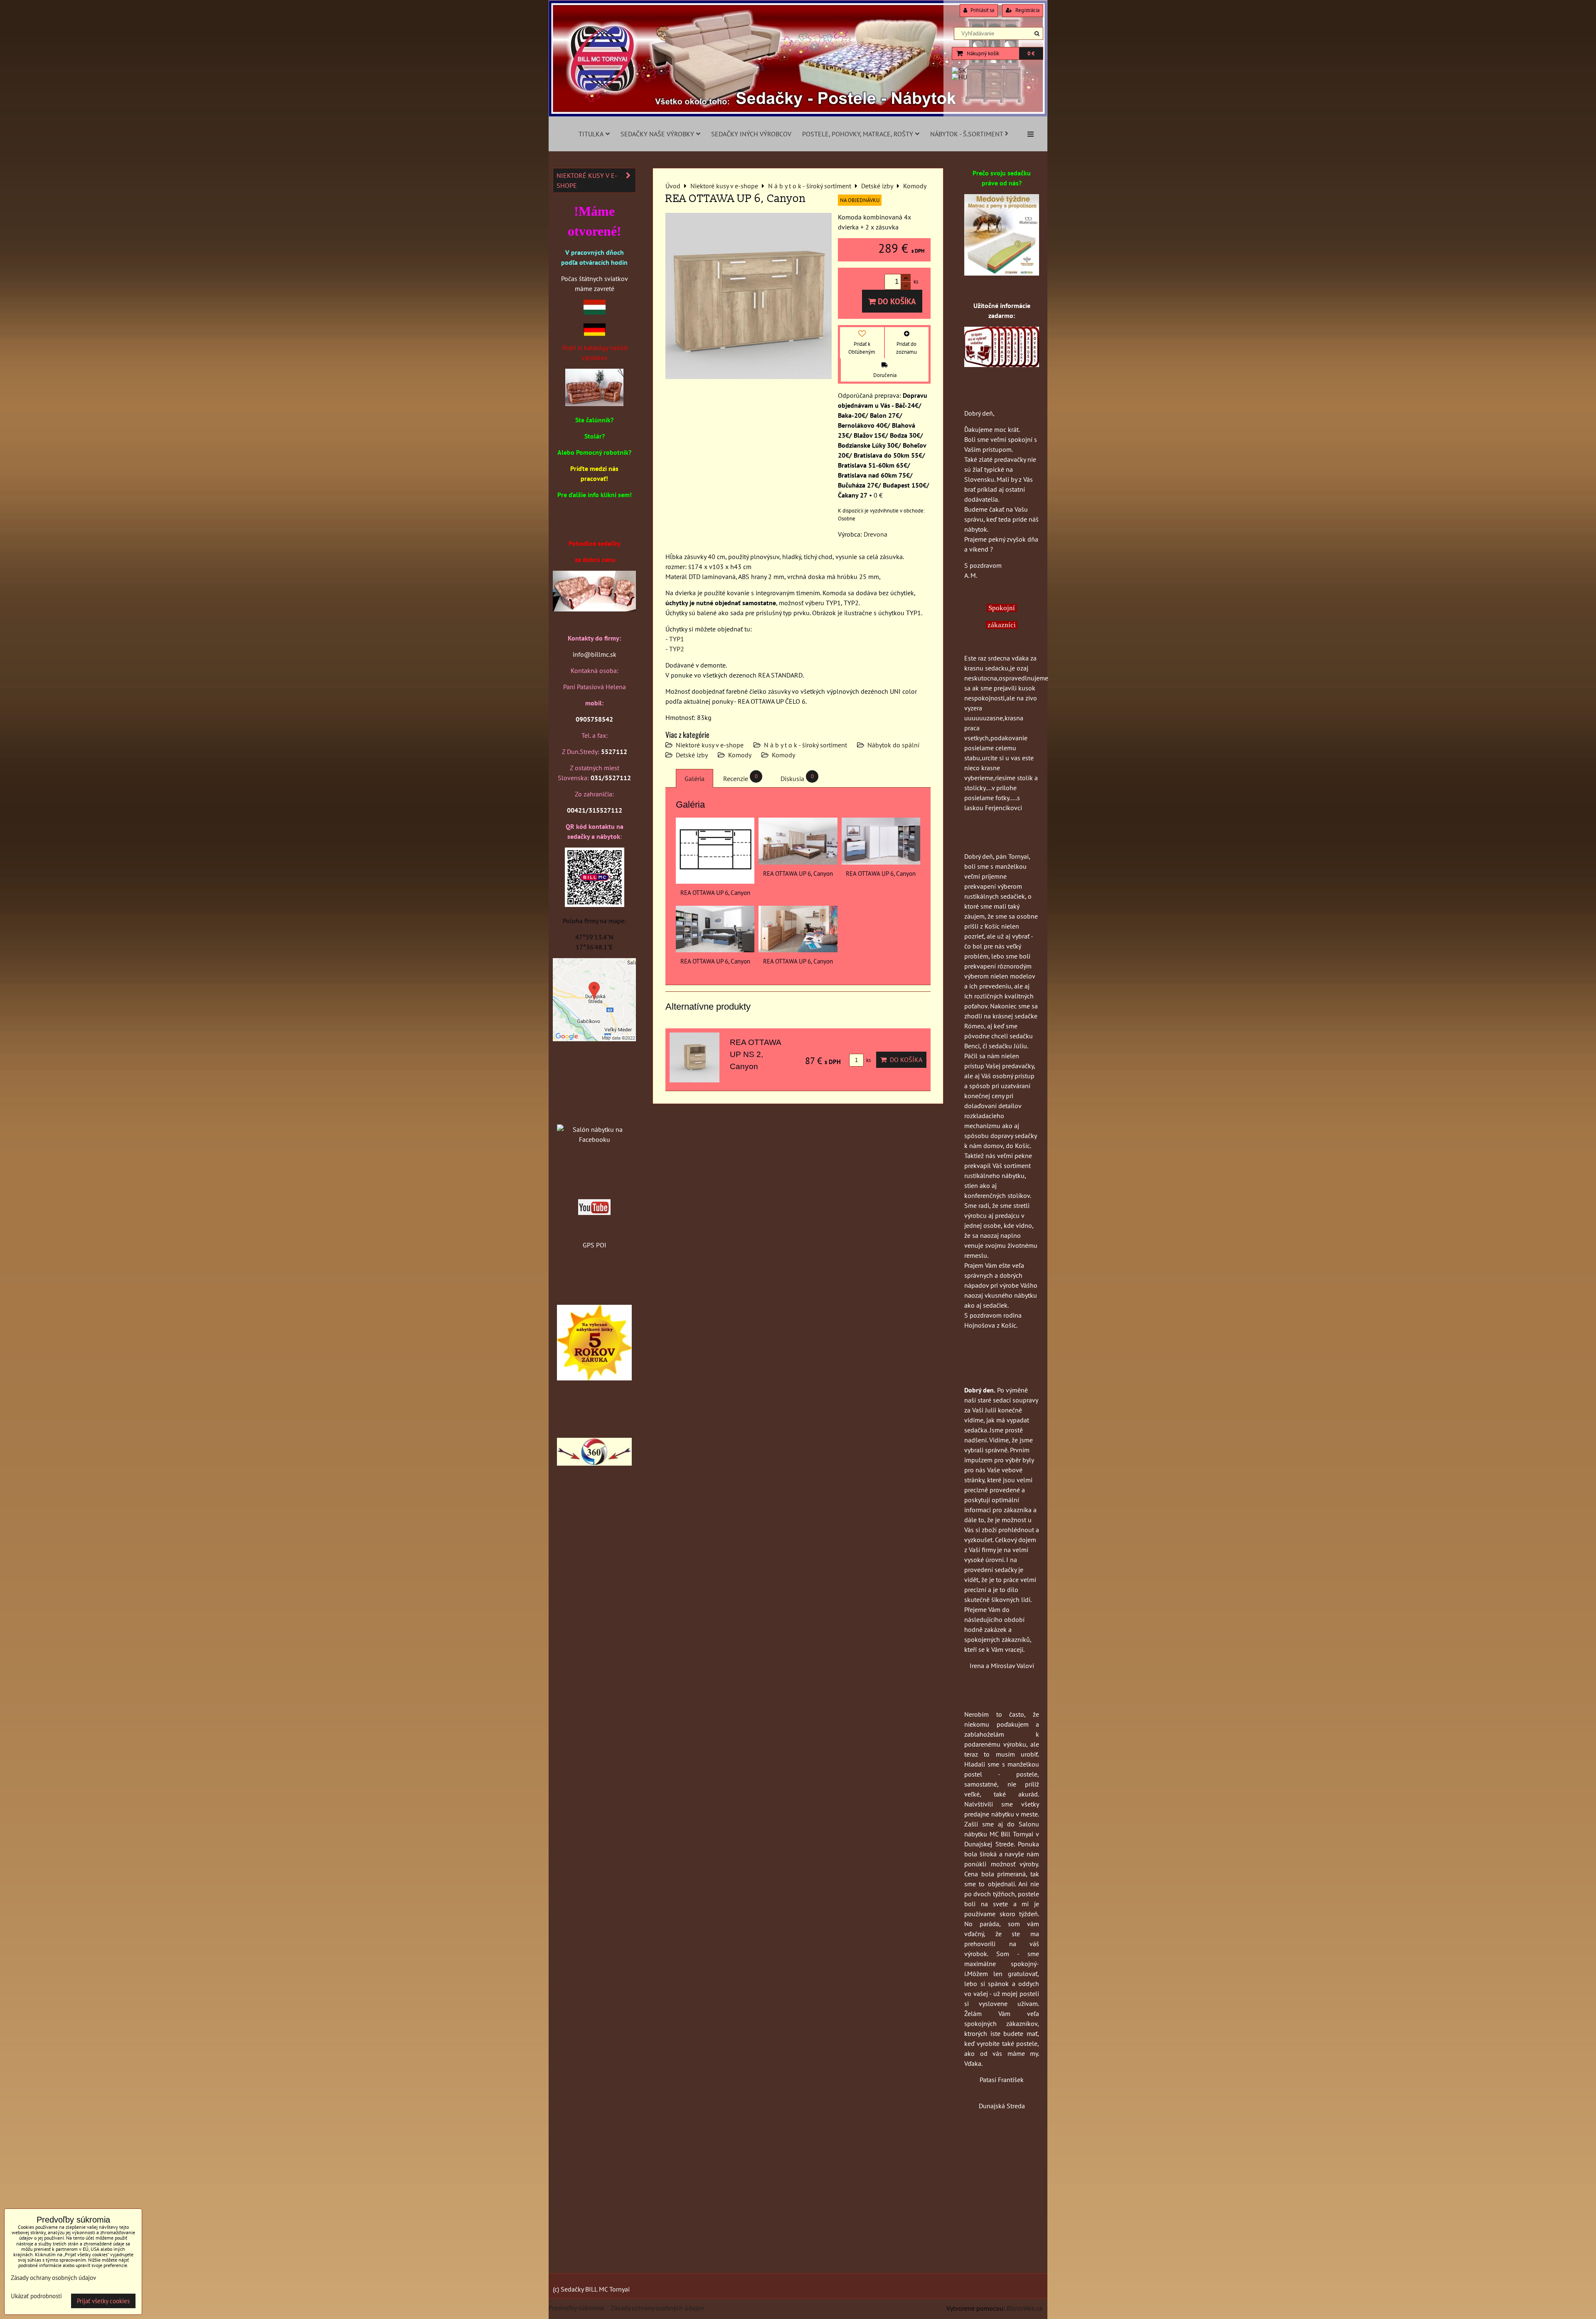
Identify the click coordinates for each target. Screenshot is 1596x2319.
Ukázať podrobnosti (36, 2296)
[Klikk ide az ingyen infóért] (1002, 365)
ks (868, 1060)
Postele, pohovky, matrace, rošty (858, 134)
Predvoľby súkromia (576, 2308)
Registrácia (1027, 10)
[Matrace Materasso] (1002, 273)
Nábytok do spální (893, 745)
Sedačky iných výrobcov (751, 134)
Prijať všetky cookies (103, 2301)
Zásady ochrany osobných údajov (657, 2308)
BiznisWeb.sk (1025, 2308)
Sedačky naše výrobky (657, 134)
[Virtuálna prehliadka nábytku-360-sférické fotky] (594, 1463)
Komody (740, 755)
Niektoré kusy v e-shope (710, 745)
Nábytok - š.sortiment (967, 134)
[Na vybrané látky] (594, 1378)
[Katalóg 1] (594, 404)
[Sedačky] (594, 1113)
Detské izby (692, 755)
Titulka (591, 134)
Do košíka (896, 301)
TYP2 (677, 649)
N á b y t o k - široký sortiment (805, 745)
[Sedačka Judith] (594, 615)
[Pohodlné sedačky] (798, 114)
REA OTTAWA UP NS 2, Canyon (755, 1054)
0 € (1031, 53)
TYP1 (677, 639)
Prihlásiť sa (982, 10)
